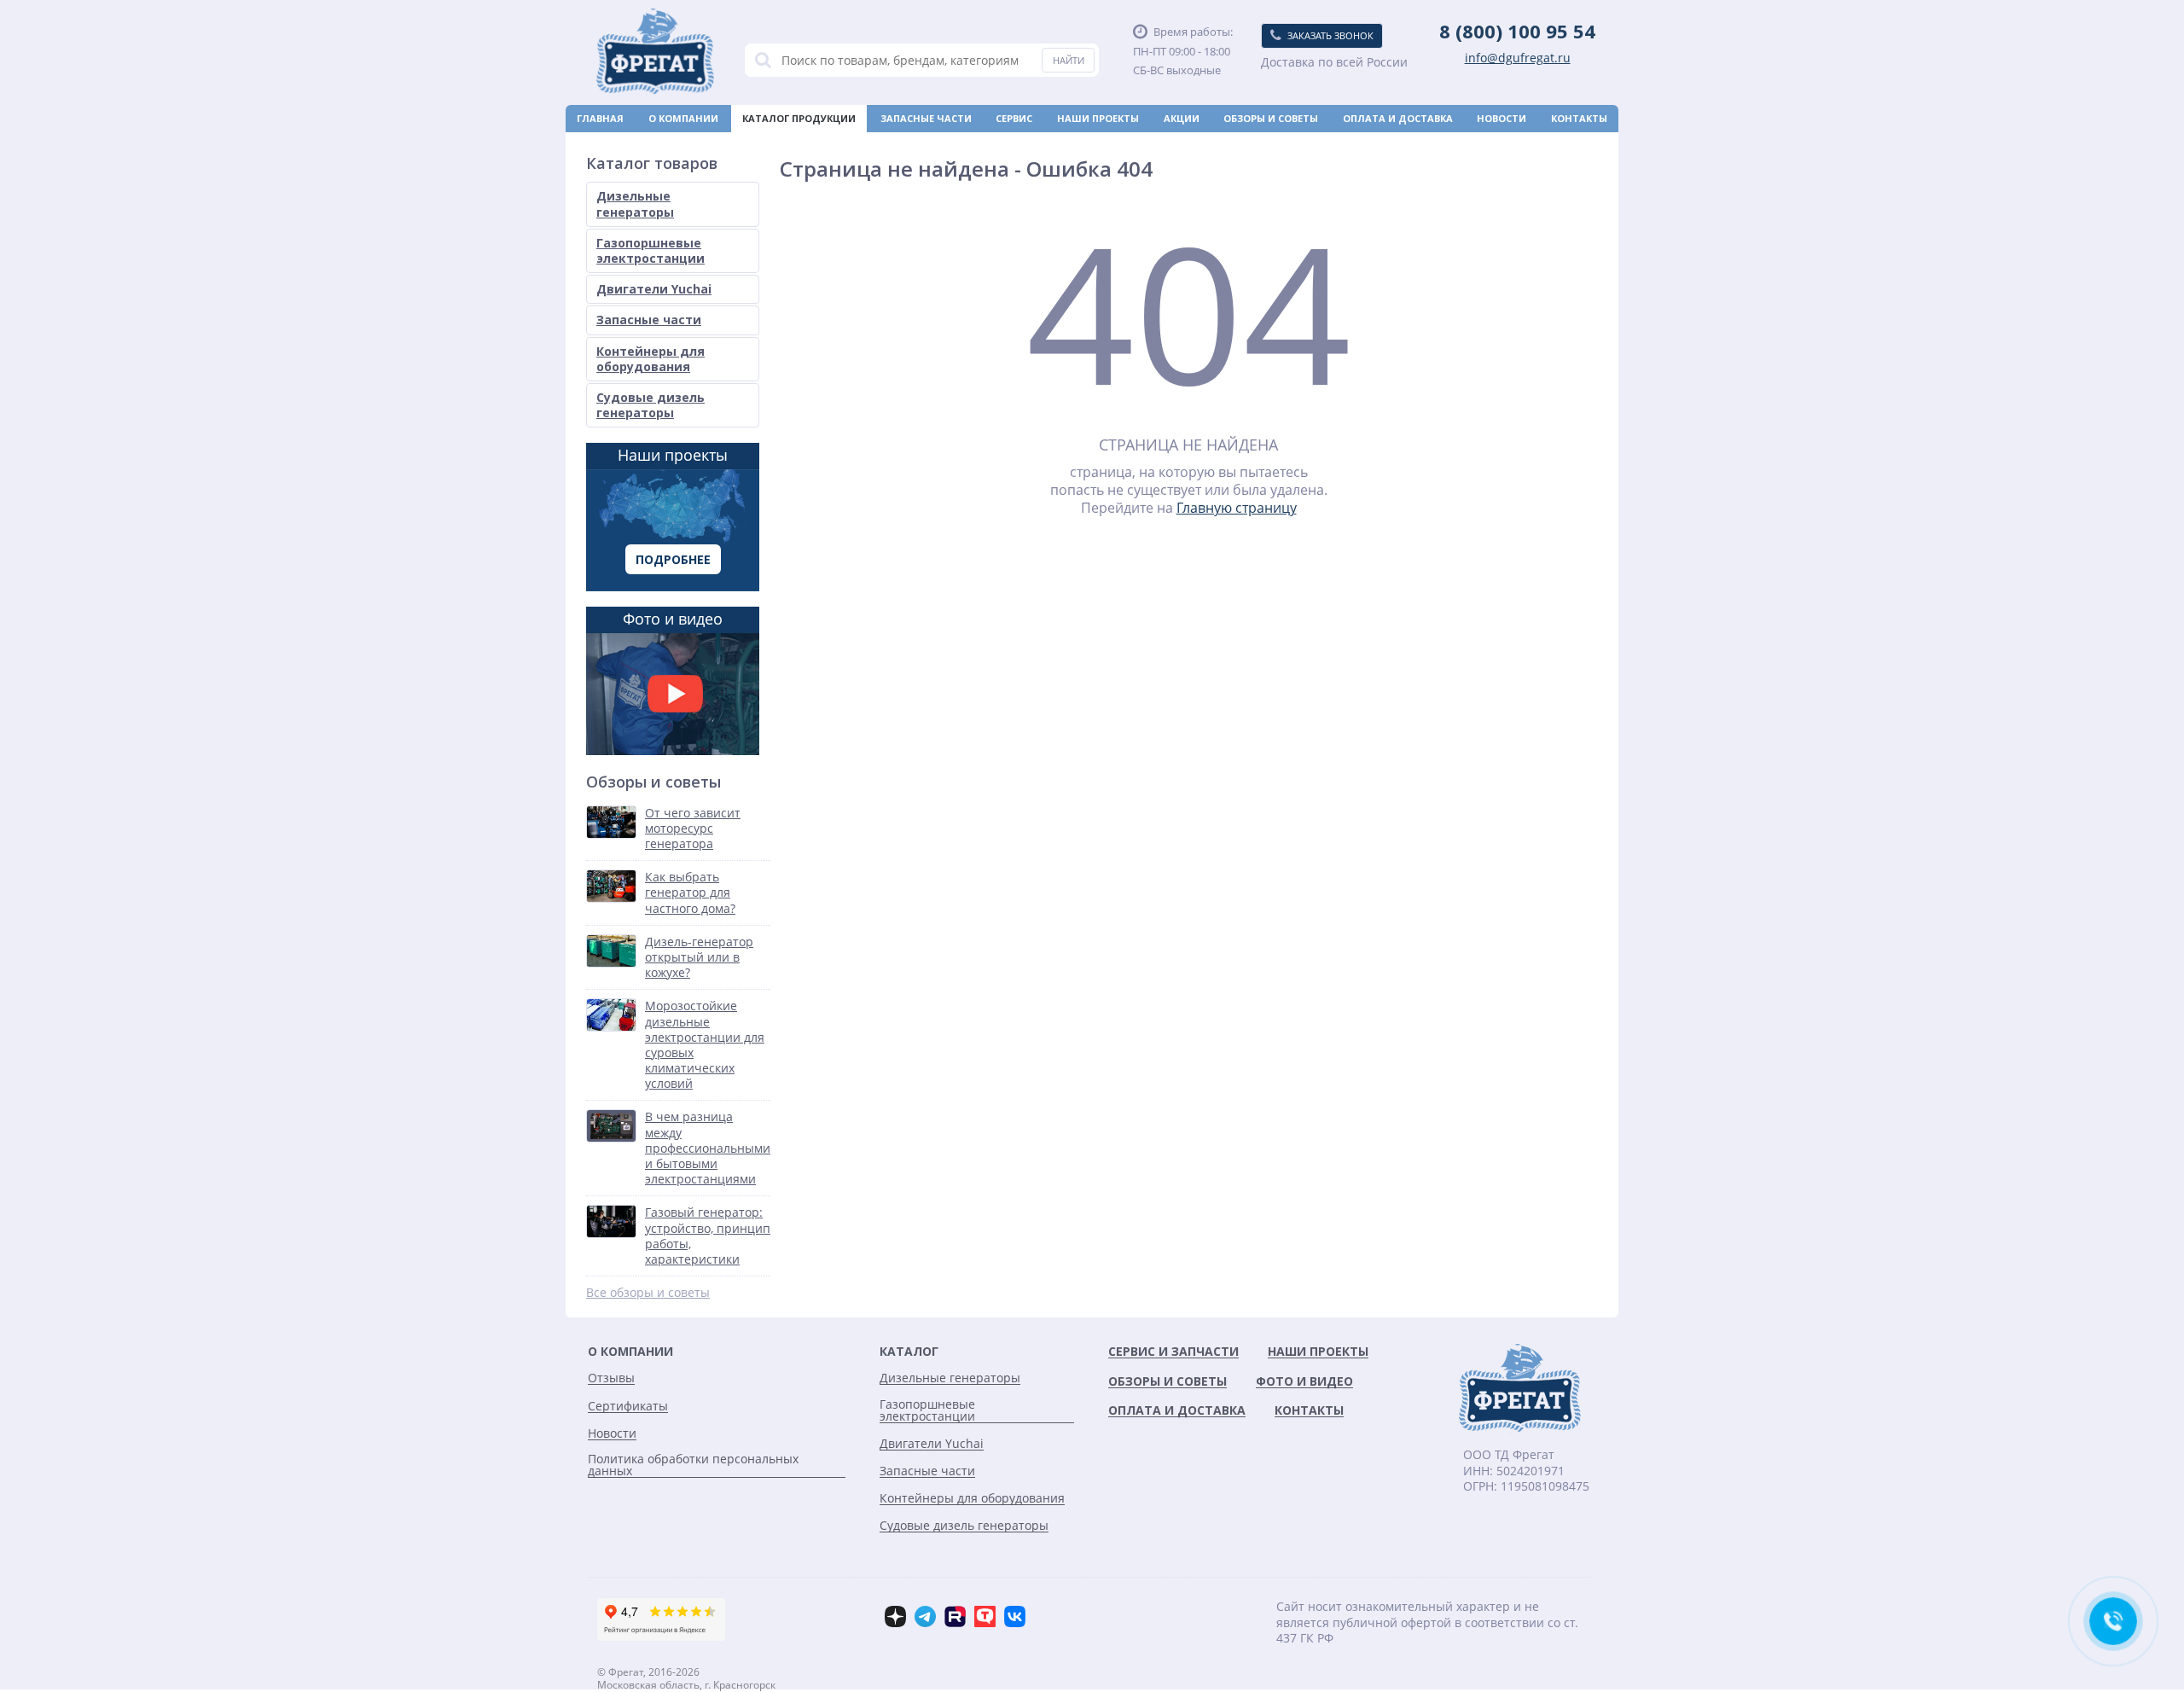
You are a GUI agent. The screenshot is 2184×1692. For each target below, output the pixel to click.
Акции (1182, 118)
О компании (683, 118)
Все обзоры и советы (648, 1293)
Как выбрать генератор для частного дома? (690, 893)
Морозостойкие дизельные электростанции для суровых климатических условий (705, 1045)
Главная (600, 118)
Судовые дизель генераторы (651, 405)
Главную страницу (1237, 508)
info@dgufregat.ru (1518, 58)
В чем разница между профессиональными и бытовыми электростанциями (708, 1148)
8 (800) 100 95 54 (1517, 31)
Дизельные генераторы (635, 204)
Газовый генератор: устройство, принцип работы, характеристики (708, 1236)
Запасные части (926, 118)
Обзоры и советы (1271, 118)
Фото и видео (673, 619)
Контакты (1579, 118)
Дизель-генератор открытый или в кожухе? (699, 957)
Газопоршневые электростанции (651, 250)
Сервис (1014, 118)
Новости (1501, 118)
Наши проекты (1098, 118)
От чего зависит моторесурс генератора (693, 829)
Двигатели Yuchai (654, 289)
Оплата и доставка (1398, 118)
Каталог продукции (799, 118)
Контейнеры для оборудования (651, 359)
